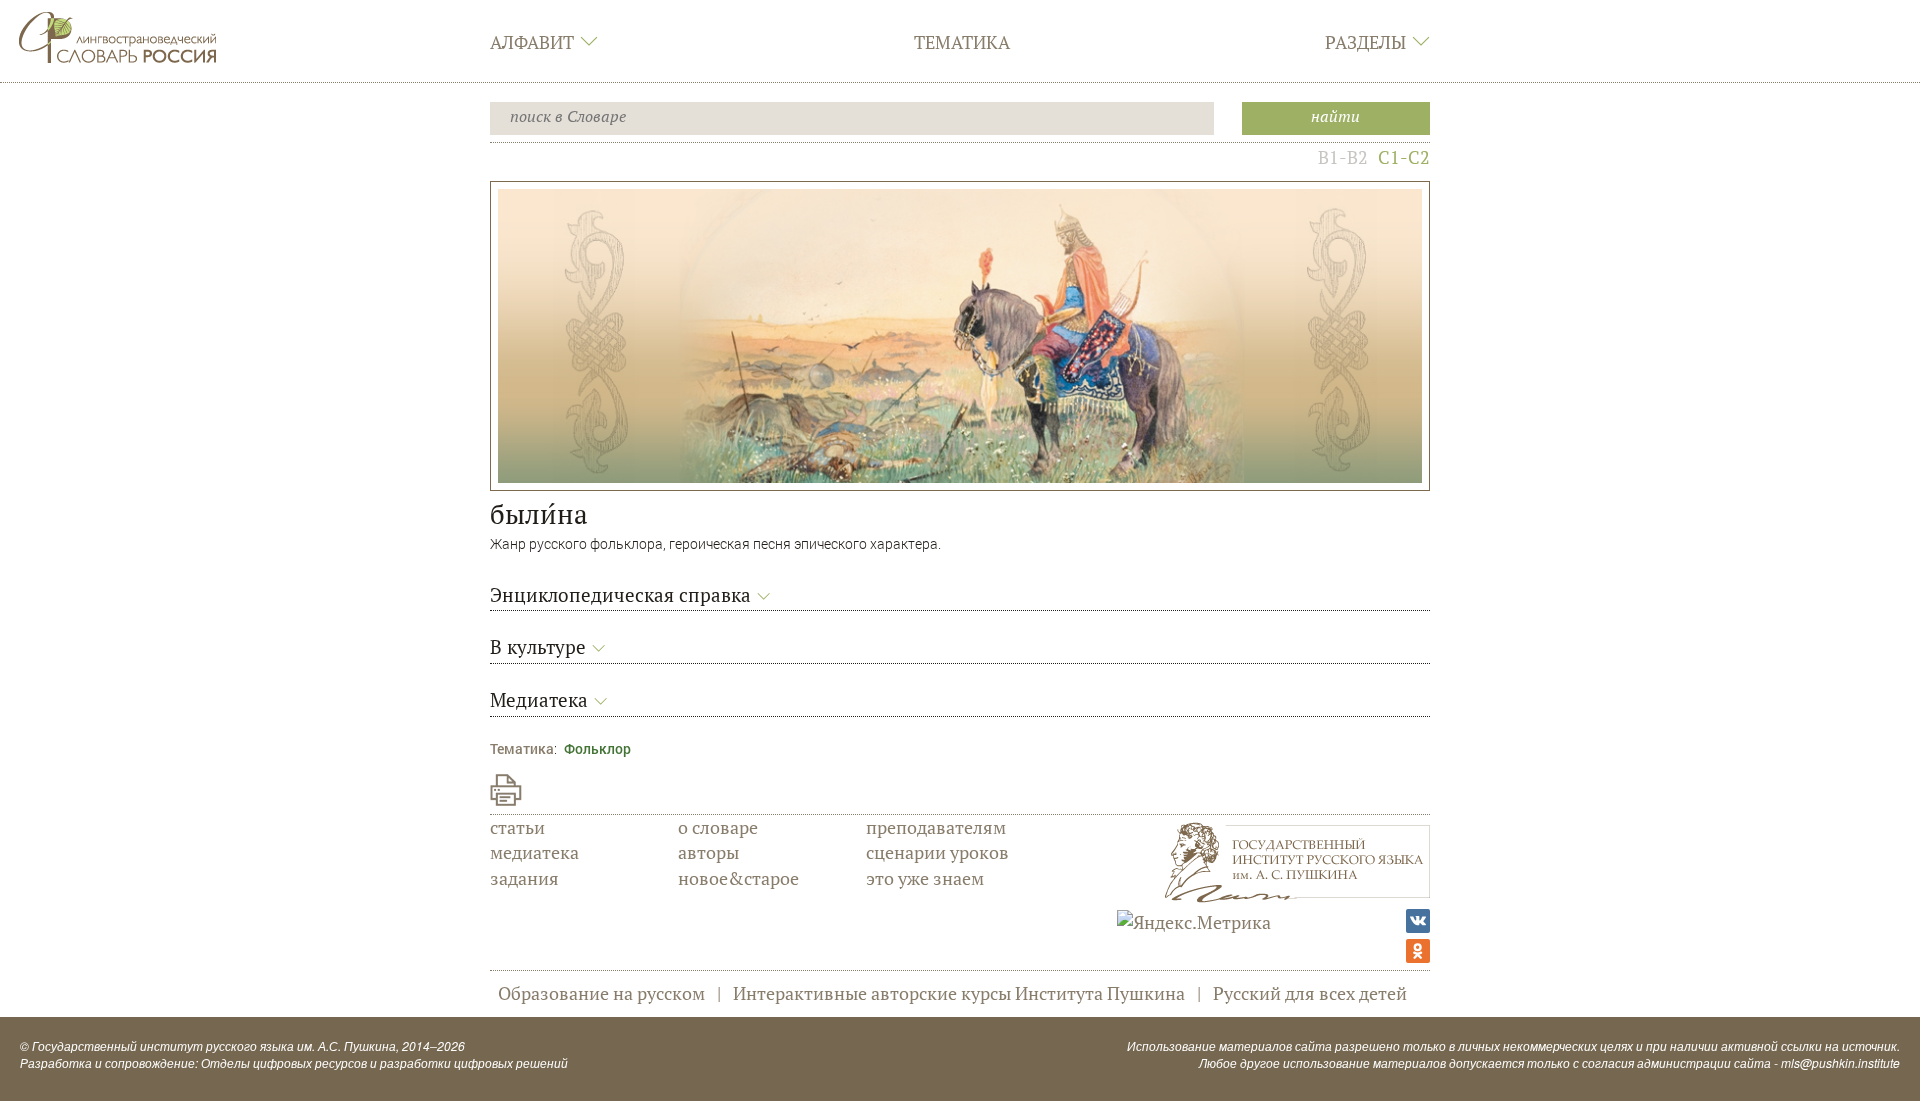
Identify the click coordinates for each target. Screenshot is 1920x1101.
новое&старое (738, 878)
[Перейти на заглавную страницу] (118, 35)
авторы (708, 852)
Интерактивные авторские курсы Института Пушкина (959, 993)
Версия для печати (506, 790)
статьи (517, 827)
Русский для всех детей (1310, 993)
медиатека (534, 852)
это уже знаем (925, 878)
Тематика (962, 42)
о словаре (718, 827)
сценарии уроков (937, 852)
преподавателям (936, 827)
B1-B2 (1343, 157)
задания (524, 878)
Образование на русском (601, 993)
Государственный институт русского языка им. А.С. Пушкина (214, 1045)
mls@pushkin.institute (1840, 1062)
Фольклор (597, 748)
